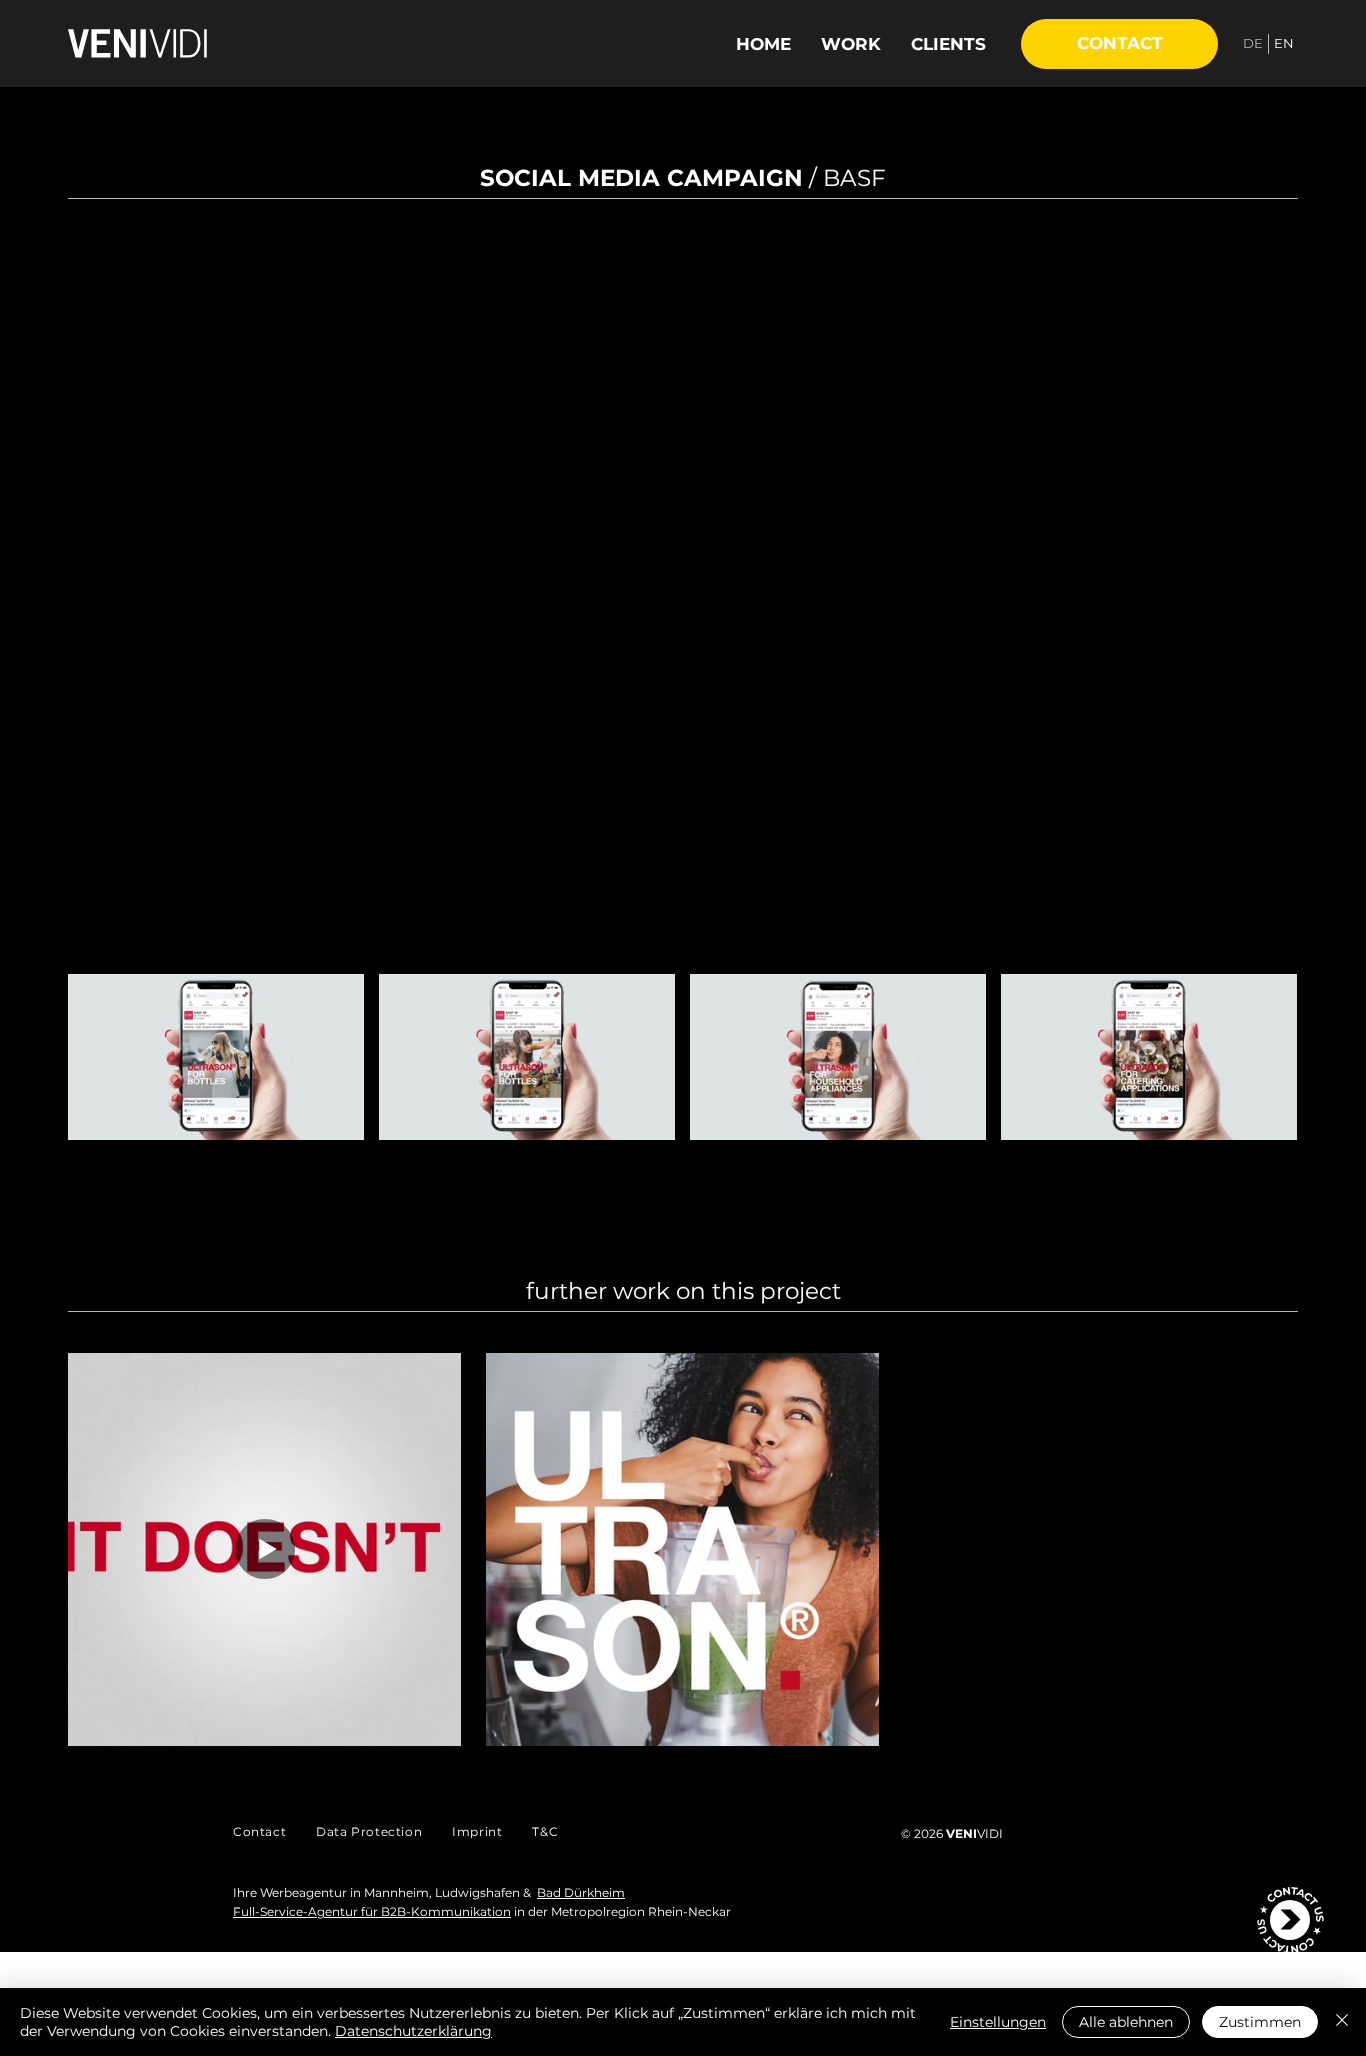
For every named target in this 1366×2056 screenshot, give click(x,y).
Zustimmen (1260, 2022)
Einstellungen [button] (998, 2022)
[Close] (1342, 2022)
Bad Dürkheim (581, 1892)
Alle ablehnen (1126, 2022)
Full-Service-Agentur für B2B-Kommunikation (372, 1911)
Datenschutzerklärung (413, 2031)
